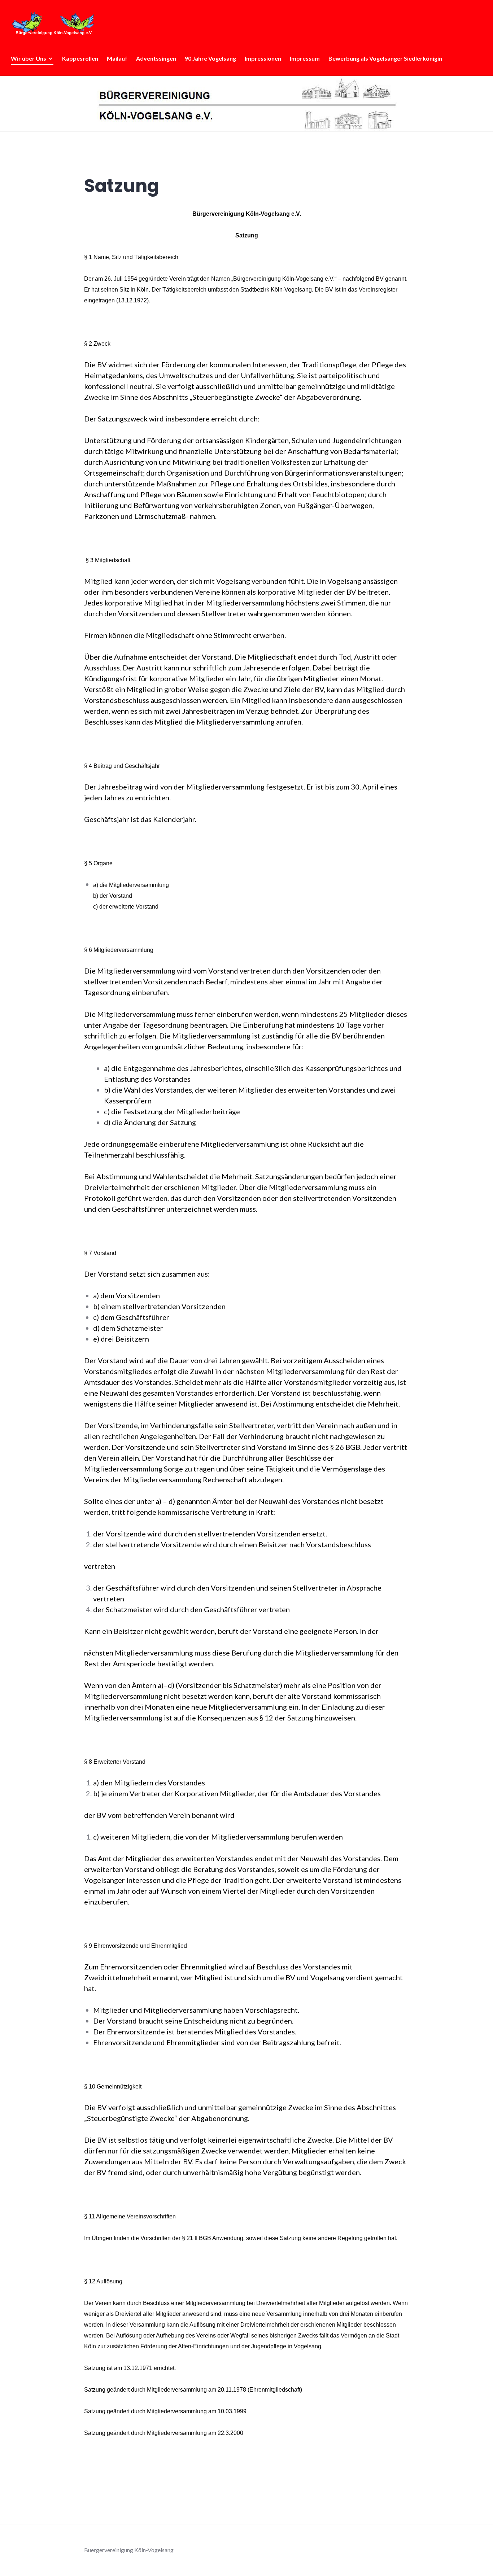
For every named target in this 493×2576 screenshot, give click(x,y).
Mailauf (117, 58)
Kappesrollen (80, 58)
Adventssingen (156, 58)
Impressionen (263, 58)
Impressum (305, 58)
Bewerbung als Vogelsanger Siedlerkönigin (385, 58)
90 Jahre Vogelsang (210, 58)
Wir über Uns (29, 58)
